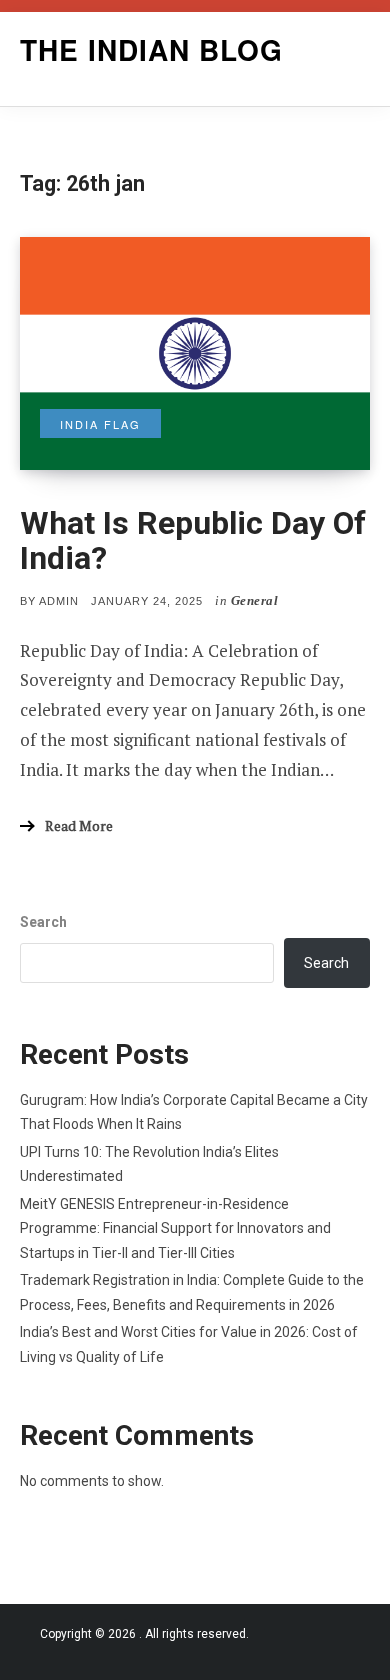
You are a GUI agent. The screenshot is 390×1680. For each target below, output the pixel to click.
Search (43, 922)
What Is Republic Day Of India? (193, 540)
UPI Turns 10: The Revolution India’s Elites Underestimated (149, 1164)
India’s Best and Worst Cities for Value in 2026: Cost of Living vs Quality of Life (189, 1344)
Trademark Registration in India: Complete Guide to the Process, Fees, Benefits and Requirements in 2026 (192, 1292)
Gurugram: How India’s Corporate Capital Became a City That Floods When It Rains (194, 1112)
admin (59, 601)
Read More (79, 825)
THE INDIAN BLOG (151, 49)
